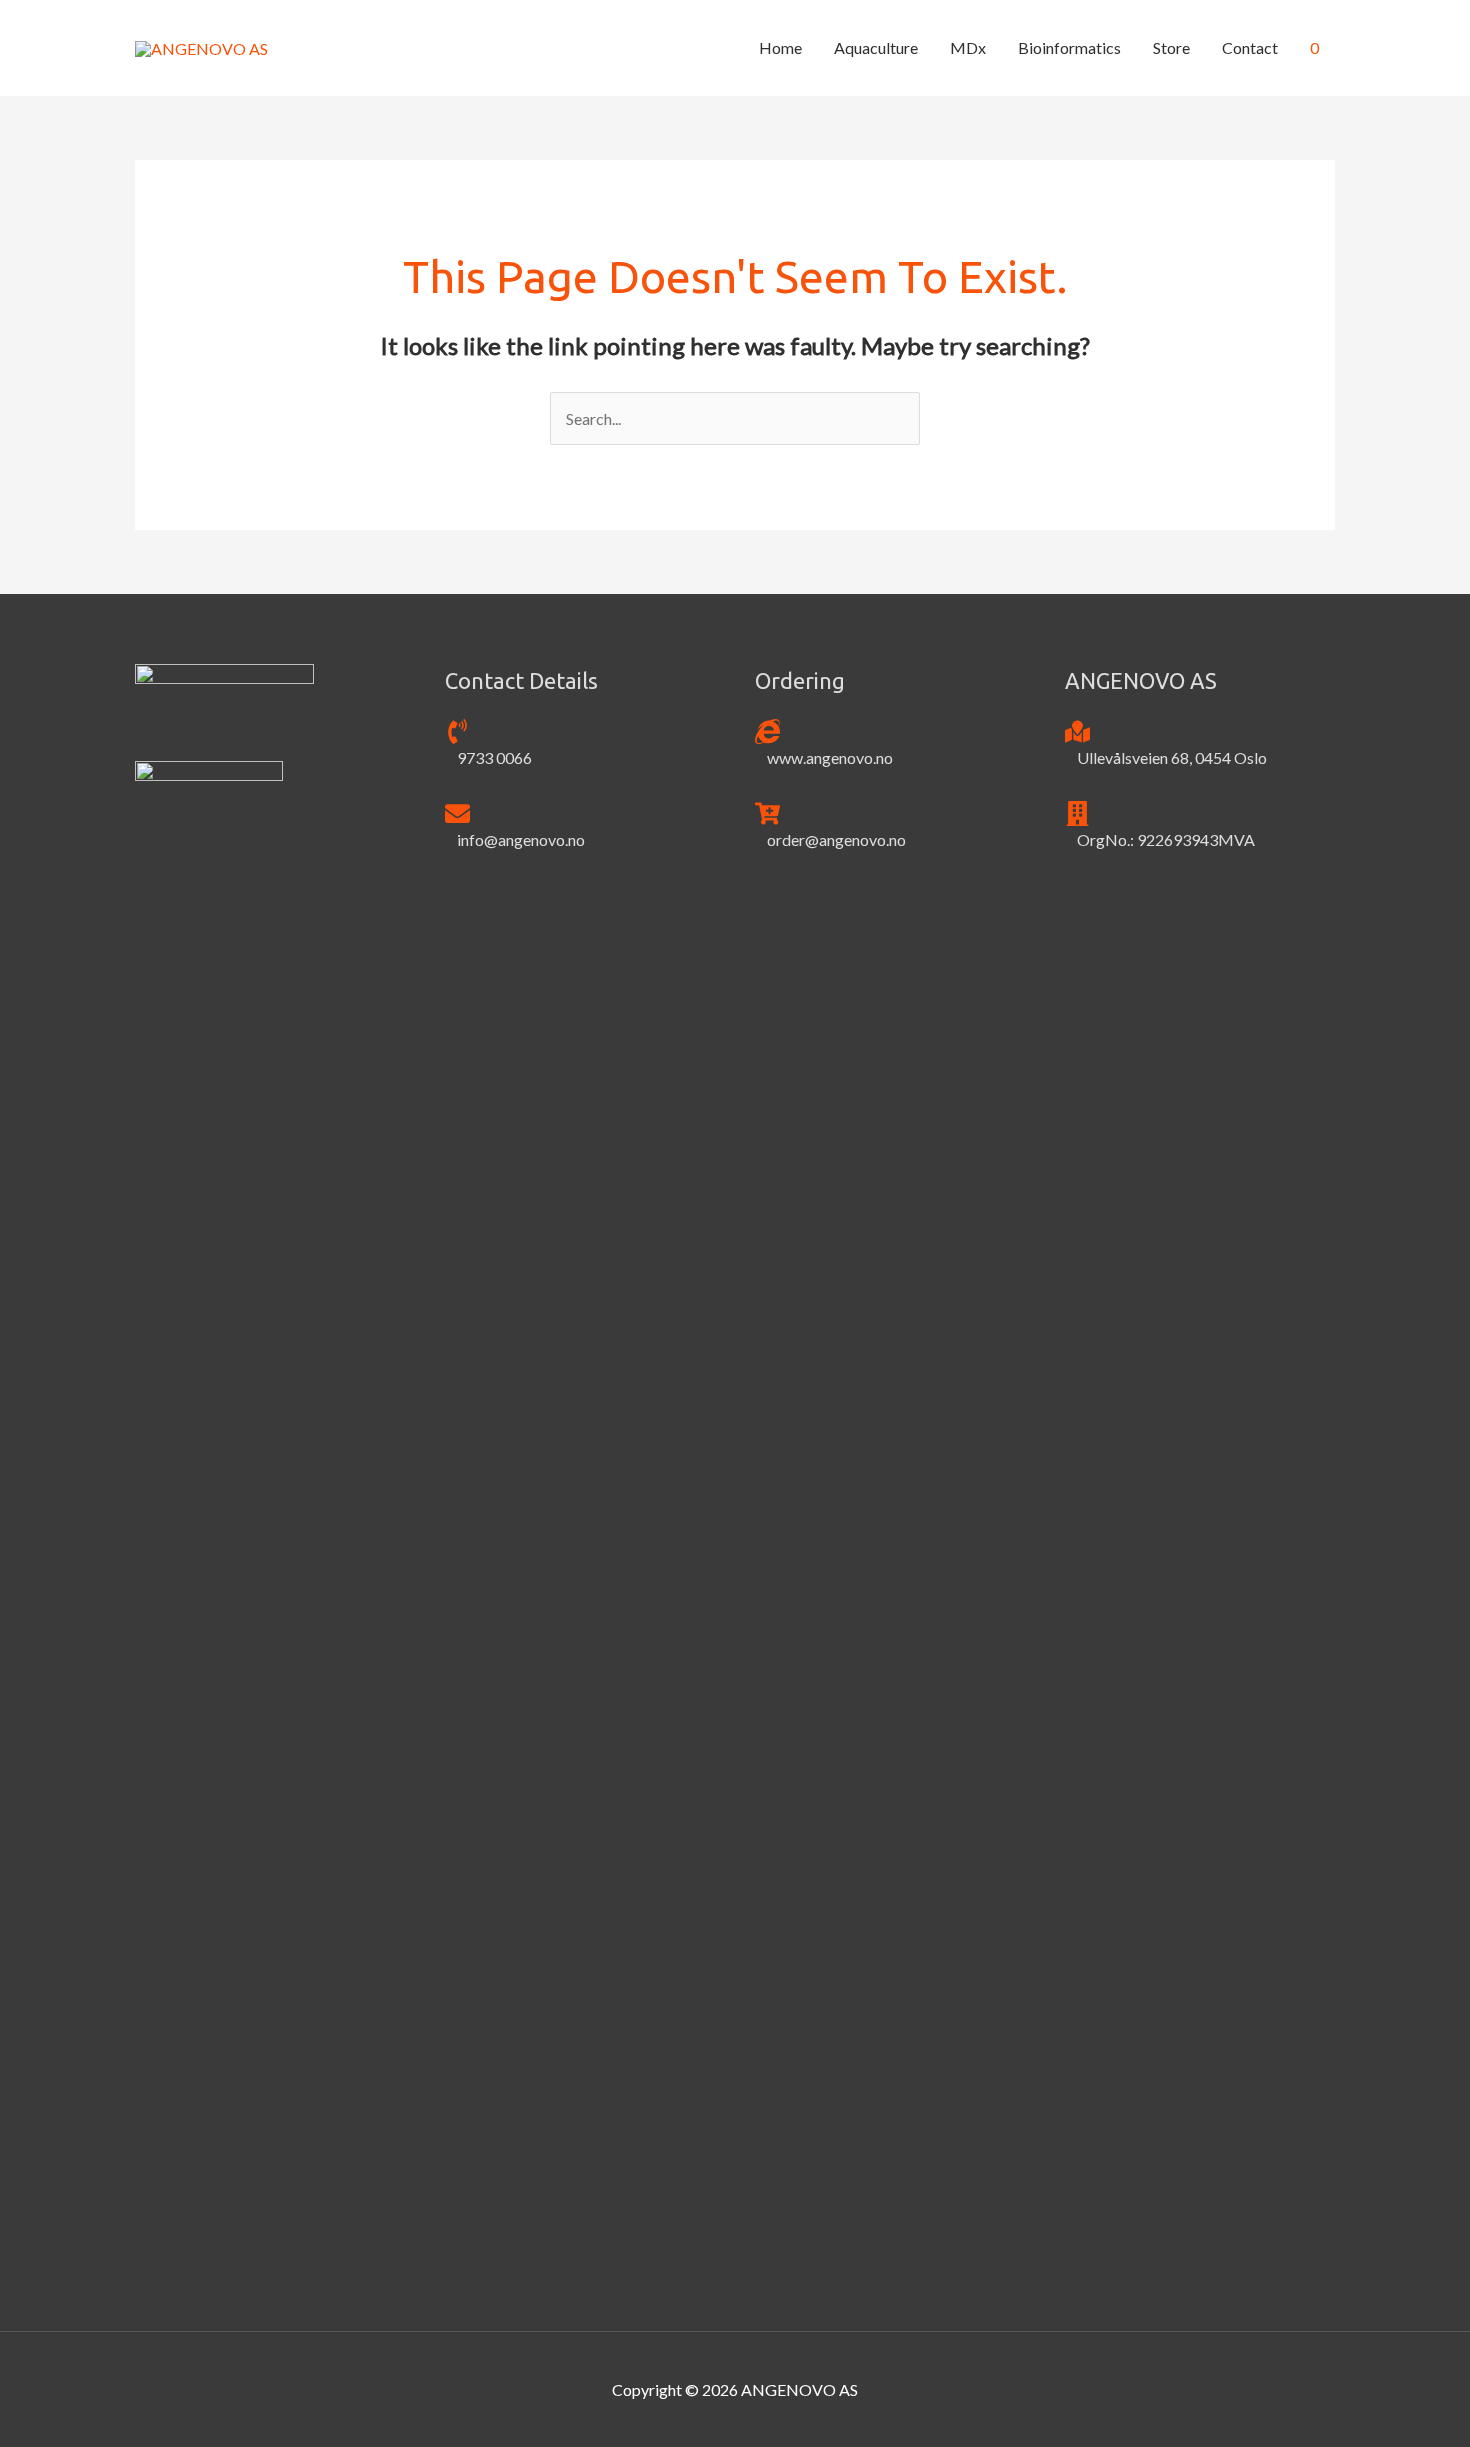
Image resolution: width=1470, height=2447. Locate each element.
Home (780, 47)
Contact (1250, 47)
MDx (968, 47)
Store (1171, 47)
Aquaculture (876, 47)
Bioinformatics (1069, 47)
